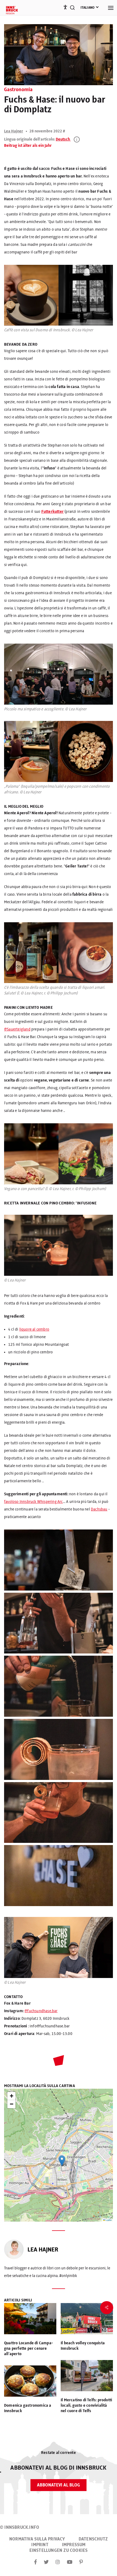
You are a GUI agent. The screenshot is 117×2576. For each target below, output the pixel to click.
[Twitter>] (46, 2562)
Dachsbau (99, 1509)
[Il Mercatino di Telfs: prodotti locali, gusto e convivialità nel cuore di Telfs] (87, 2377)
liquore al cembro (34, 1330)
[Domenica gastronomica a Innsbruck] (30, 2382)
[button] (62, 2161)
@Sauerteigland (17, 1029)
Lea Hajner (14, 131)
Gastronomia (18, 90)
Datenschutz (93, 2539)
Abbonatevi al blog (59, 2485)
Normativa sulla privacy (37, 2539)
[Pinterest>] (81, 2562)
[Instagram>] (58, 2562)
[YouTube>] (70, 2562)
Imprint (40, 2545)
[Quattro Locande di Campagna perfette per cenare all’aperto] (30, 2320)
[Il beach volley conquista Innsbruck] (87, 2320)
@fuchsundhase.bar (41, 2011)
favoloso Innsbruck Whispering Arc (33, 1502)
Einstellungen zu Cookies (59, 2550)
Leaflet (108, 2220)
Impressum (74, 2545)
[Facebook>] (36, 2562)
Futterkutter (53, 512)
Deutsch (63, 139)
